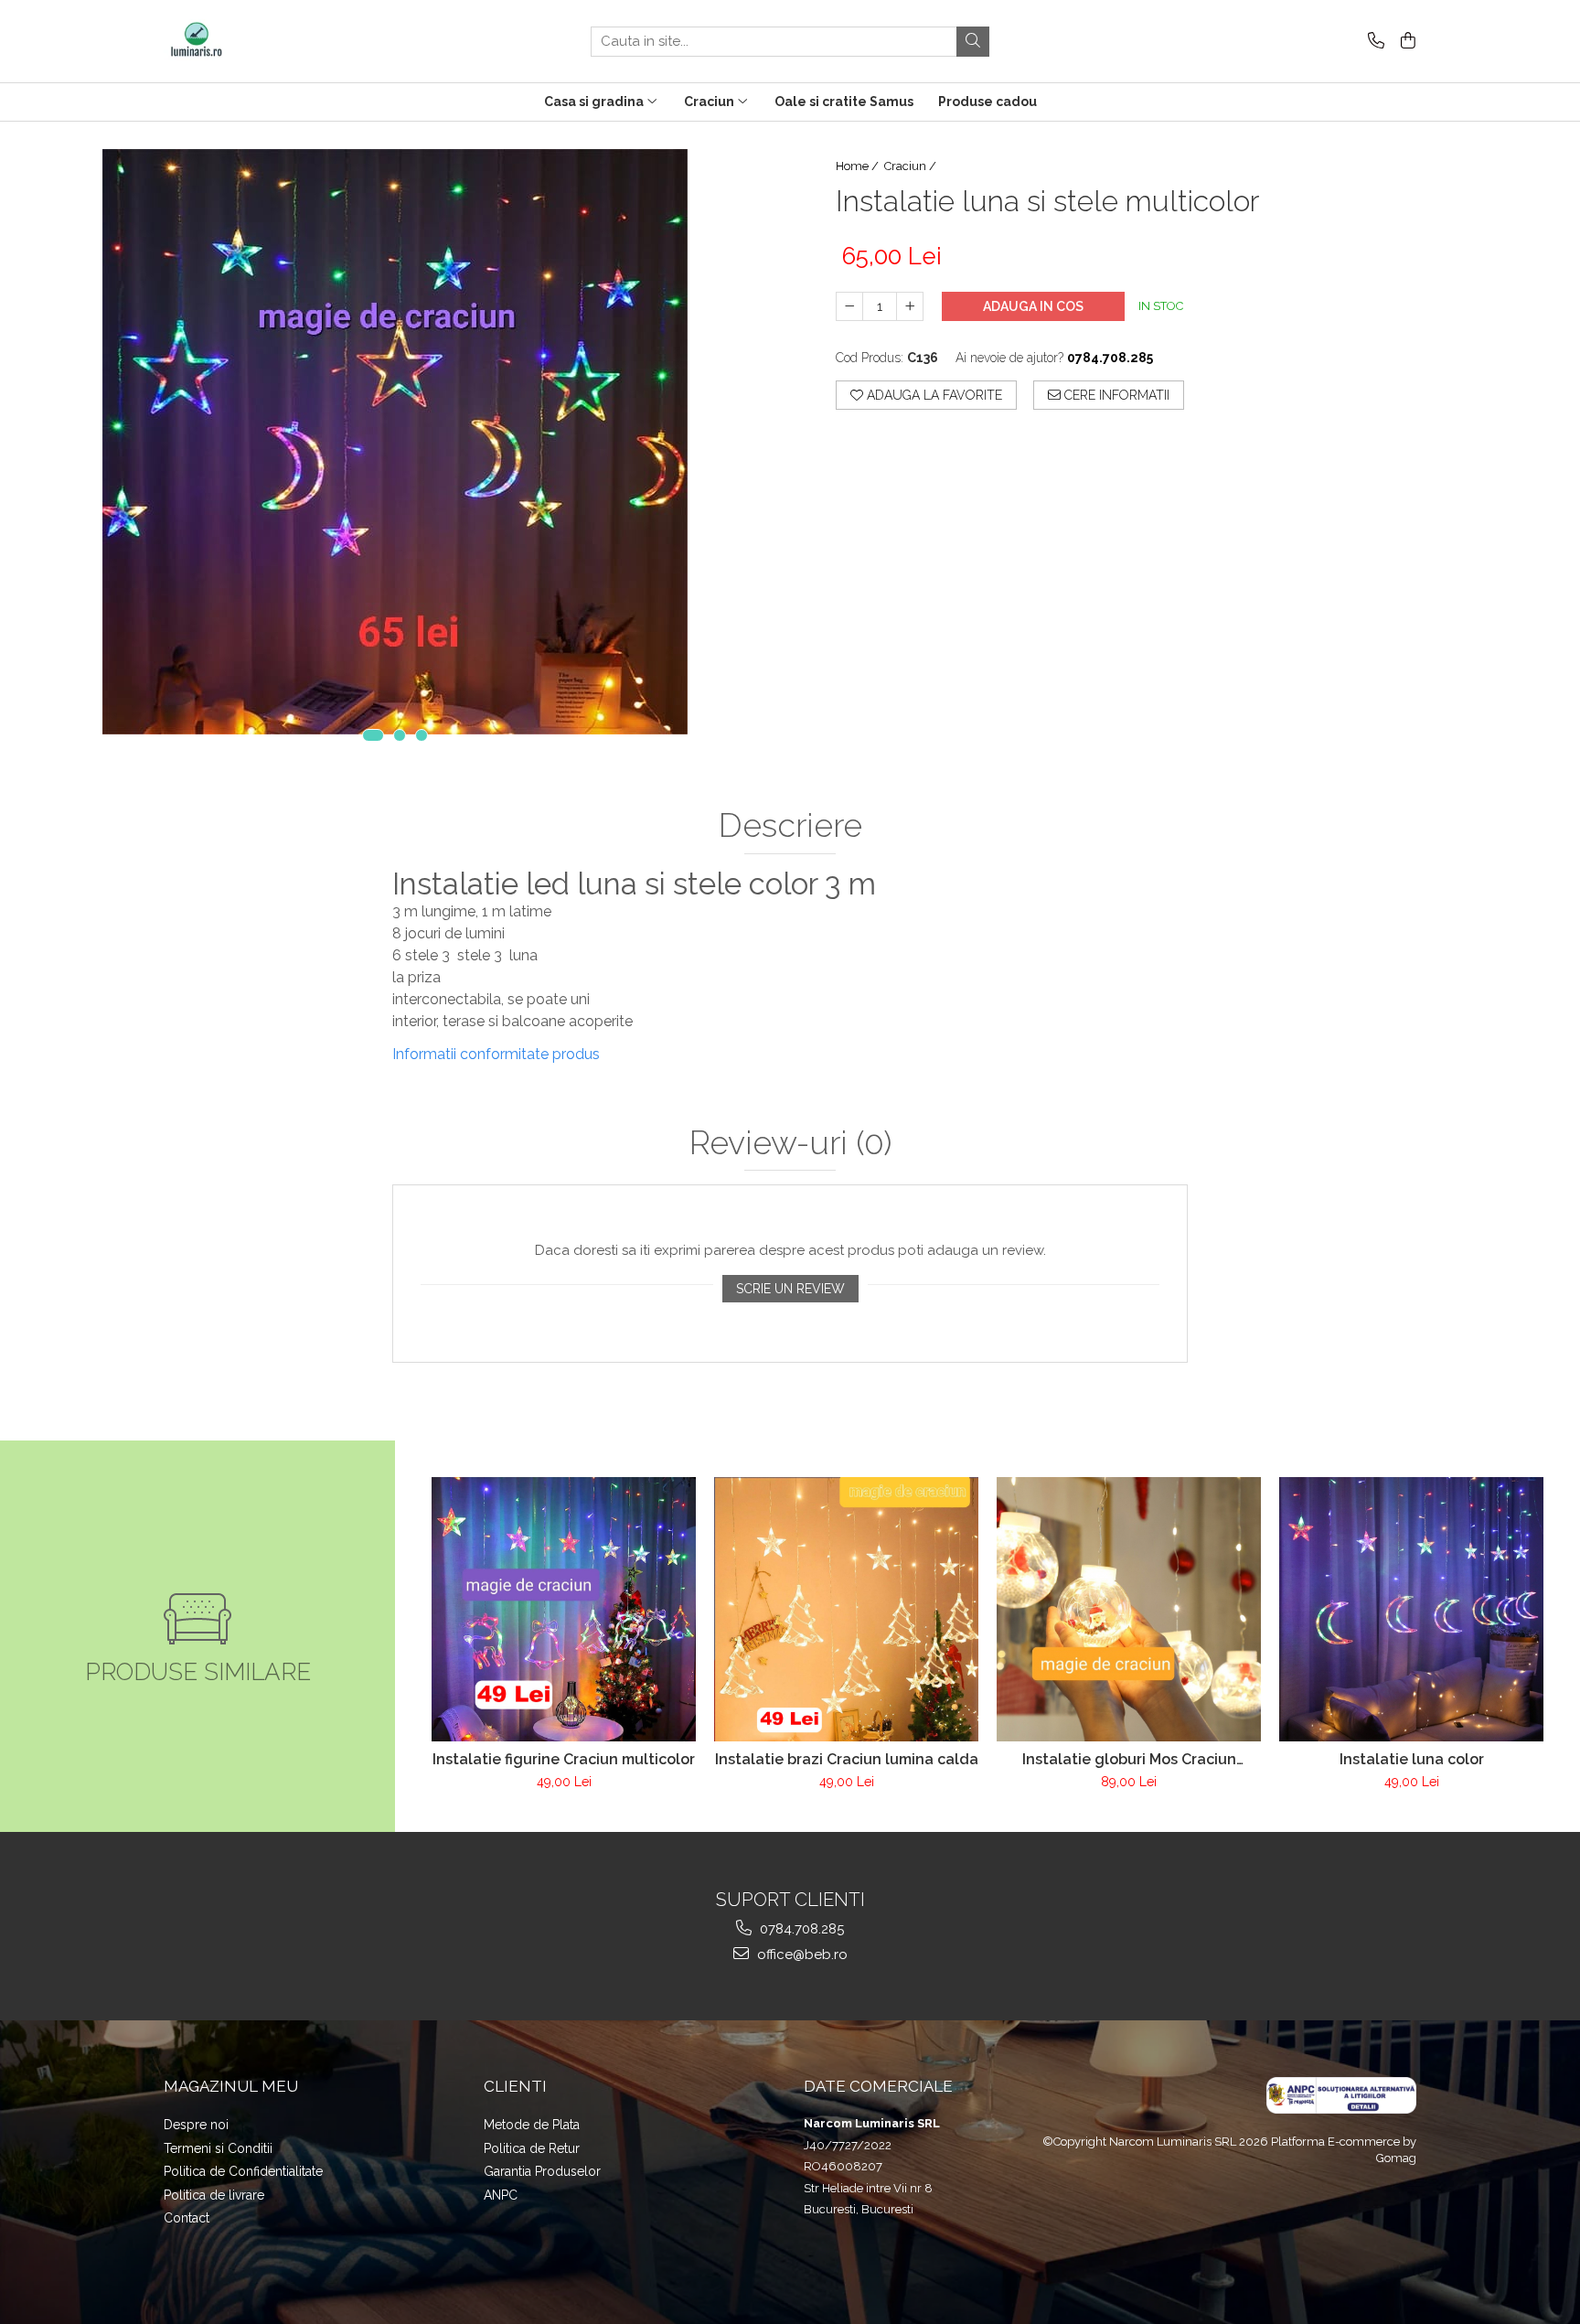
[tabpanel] (395, 442)
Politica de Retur (532, 2148)
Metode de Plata (532, 2125)
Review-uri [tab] (790, 1143)
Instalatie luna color (1412, 1759)
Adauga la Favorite (933, 395)
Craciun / (912, 166)
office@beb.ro (801, 1955)
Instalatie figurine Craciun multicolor (564, 1759)
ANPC (501, 2195)
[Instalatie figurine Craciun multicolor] (564, 1609)
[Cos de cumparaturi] (1405, 42)
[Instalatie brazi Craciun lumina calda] (846, 1609)
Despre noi (196, 2125)
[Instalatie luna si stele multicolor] (395, 442)
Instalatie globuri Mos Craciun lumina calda (1129, 1759)
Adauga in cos (1033, 306)
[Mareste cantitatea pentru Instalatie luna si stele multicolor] (910, 306)
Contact (187, 2218)
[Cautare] (973, 42)
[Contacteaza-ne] (1373, 42)
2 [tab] (400, 735)
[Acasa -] (255, 41)
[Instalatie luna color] (1411, 1609)
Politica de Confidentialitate (243, 2171)
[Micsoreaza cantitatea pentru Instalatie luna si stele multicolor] (849, 306)
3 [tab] (422, 735)
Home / (859, 166)
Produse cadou (987, 102)
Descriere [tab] (790, 826)
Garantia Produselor (542, 2171)
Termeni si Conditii (218, 2148)
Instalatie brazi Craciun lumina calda (847, 1759)
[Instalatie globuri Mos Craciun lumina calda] (1129, 1609)
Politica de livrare (214, 2195)
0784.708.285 (800, 1929)
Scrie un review (790, 1289)
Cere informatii (1115, 395)
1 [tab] (373, 735)
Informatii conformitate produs (496, 1054)
